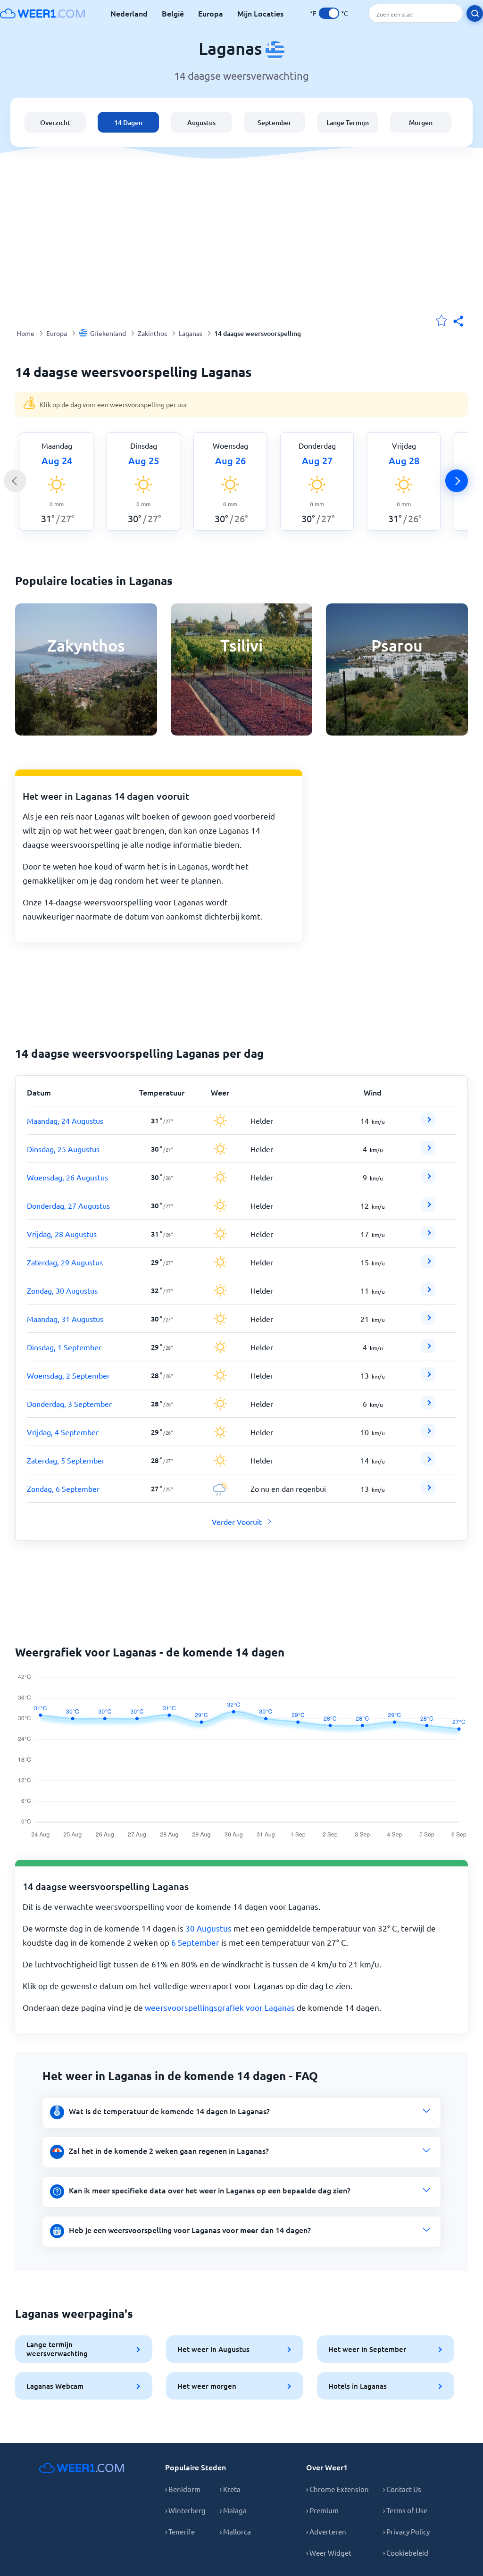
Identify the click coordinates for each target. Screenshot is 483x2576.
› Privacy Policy (406, 2531)
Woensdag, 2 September (68, 1375)
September (275, 122)
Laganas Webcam (55, 2386)
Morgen (421, 122)
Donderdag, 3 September (69, 1404)
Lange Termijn (348, 122)
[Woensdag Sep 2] (428, 1378)
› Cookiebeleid (406, 2553)
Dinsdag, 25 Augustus (63, 1149)
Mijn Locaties (260, 13)
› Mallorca (235, 2531)
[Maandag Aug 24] (428, 1123)
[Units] (329, 13)
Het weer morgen (207, 2386)
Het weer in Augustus (213, 2349)
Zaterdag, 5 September (66, 1460)
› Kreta (230, 2489)
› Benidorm (183, 2489)
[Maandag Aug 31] (428, 1321)
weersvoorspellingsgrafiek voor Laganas (220, 2007)
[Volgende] (457, 481)
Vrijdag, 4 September (63, 1432)
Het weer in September (367, 2349)
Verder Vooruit (237, 1522)
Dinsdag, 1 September (64, 1347)
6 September (195, 1942)
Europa (211, 13)
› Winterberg (185, 2510)
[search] (475, 13)
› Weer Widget (329, 2553)
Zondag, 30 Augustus (62, 1290)
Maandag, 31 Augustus (65, 1319)
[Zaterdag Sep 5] (428, 1463)
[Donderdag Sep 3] (428, 1406)
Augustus (201, 122)
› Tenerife (180, 2531)
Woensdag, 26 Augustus (67, 1177)
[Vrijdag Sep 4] (428, 1435)
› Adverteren (326, 2531)
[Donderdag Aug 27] (428, 1208)
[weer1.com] (42, 13)
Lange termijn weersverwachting (57, 2349)
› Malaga (233, 2510)
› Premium (322, 2510)
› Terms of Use (405, 2510)
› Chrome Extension (337, 2489)
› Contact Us (402, 2489)
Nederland (129, 13)
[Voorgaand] (15, 481)
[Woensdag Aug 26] (428, 1180)
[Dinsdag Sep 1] (428, 1350)
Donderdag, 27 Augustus (68, 1205)
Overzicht (55, 122)
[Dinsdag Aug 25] (428, 1152)
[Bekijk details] (428, 1120)
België (173, 13)
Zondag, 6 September (63, 1489)
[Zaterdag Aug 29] (428, 1265)
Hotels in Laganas (358, 2386)
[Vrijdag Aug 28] (428, 1237)
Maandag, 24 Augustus (65, 1121)
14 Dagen (128, 122)
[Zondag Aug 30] (428, 1293)
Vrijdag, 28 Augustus (62, 1234)
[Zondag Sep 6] (428, 1491)
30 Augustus (208, 1928)
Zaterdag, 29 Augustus (65, 1262)
